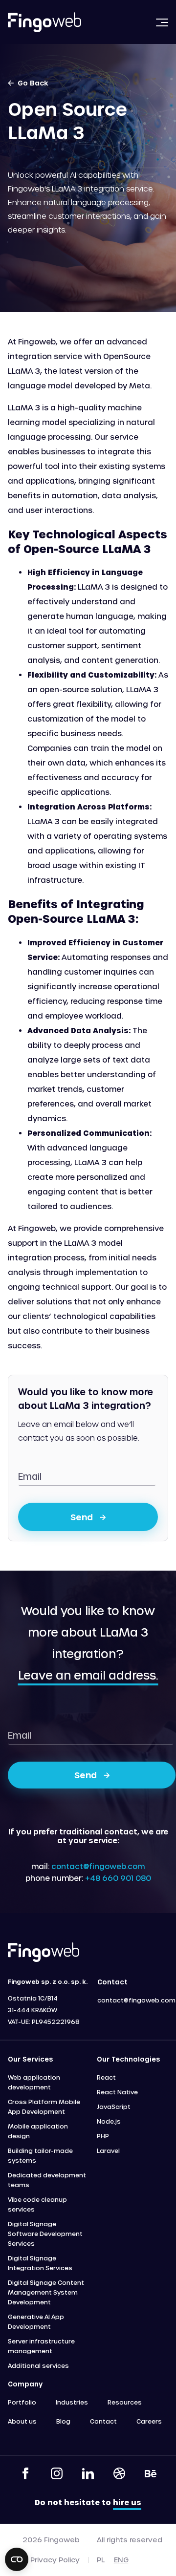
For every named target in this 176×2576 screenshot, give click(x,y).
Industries (72, 2402)
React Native (117, 2092)
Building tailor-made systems (40, 2155)
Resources (125, 2402)
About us (22, 2421)
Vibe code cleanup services (37, 2204)
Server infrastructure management (41, 2346)
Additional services (38, 2365)
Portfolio (22, 2402)
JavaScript (114, 2107)
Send (82, 1517)
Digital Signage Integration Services (40, 2263)
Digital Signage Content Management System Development (46, 2292)
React (106, 2077)
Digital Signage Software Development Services (45, 2234)
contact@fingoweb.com (98, 1866)
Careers (149, 2421)
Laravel (108, 2150)
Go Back (31, 83)
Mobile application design (38, 2131)
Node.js (109, 2121)
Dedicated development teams (47, 2180)
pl (101, 2560)
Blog (63, 2421)
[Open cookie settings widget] (17, 2559)
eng (121, 2560)
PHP (103, 2136)
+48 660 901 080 (118, 1878)
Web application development (34, 2082)
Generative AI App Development (36, 2321)
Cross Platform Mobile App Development (44, 2107)
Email (30, 1476)
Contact (103, 2421)
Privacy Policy (55, 2560)
